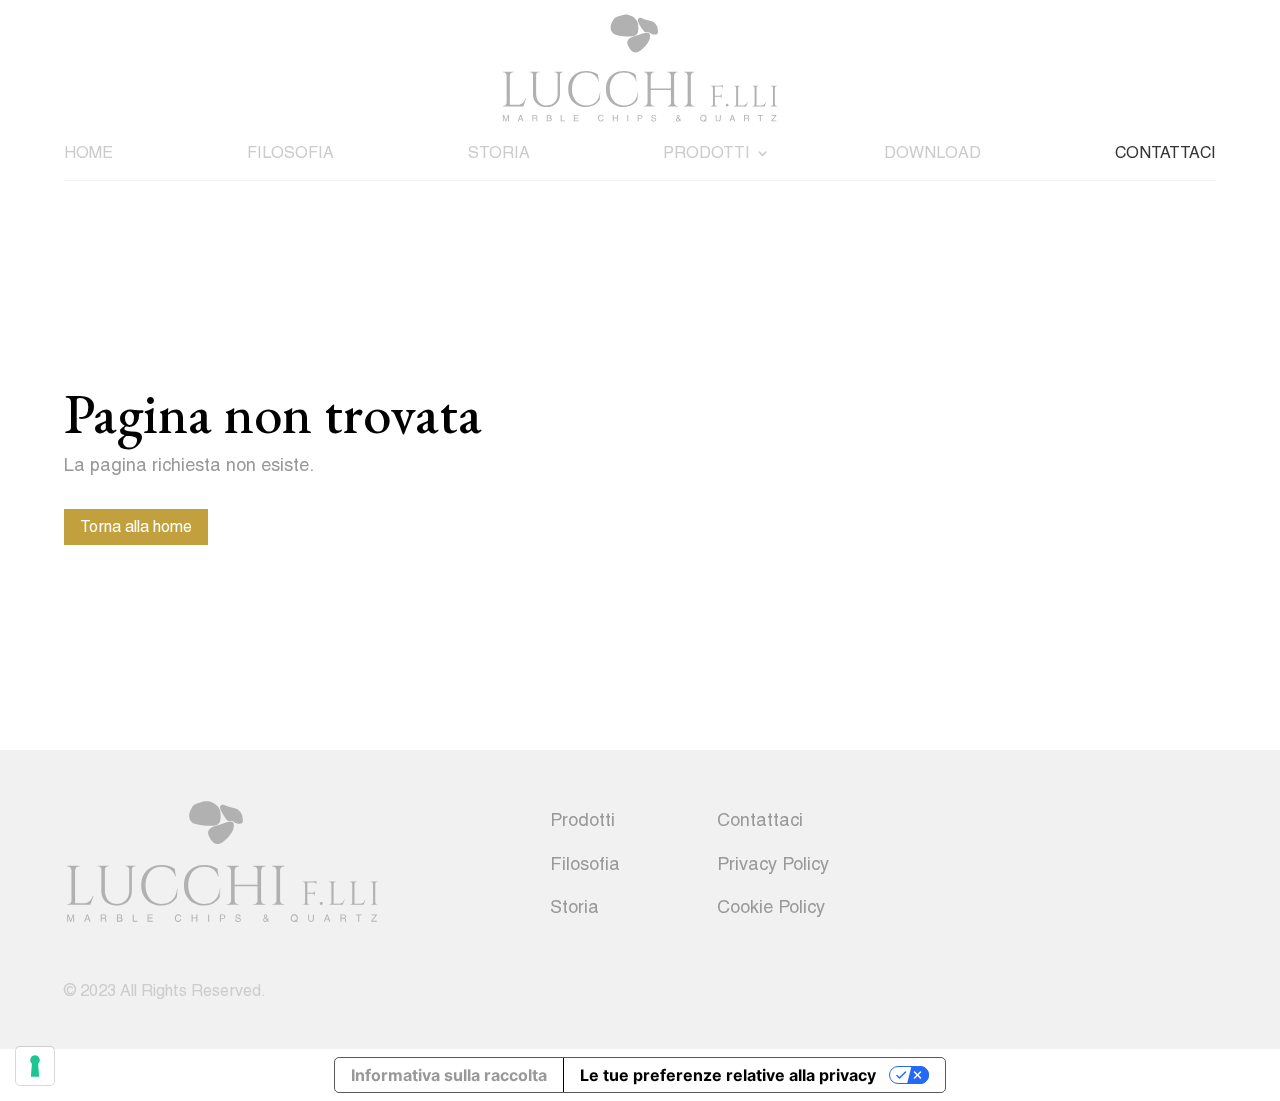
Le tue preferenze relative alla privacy (728, 1075)
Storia (499, 152)
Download (932, 152)
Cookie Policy (771, 906)
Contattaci (1165, 152)
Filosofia (290, 152)
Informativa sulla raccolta (449, 1075)
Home (88, 152)
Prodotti (706, 152)
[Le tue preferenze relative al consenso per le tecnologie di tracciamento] (35, 1066)
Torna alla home (136, 526)
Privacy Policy (773, 863)
